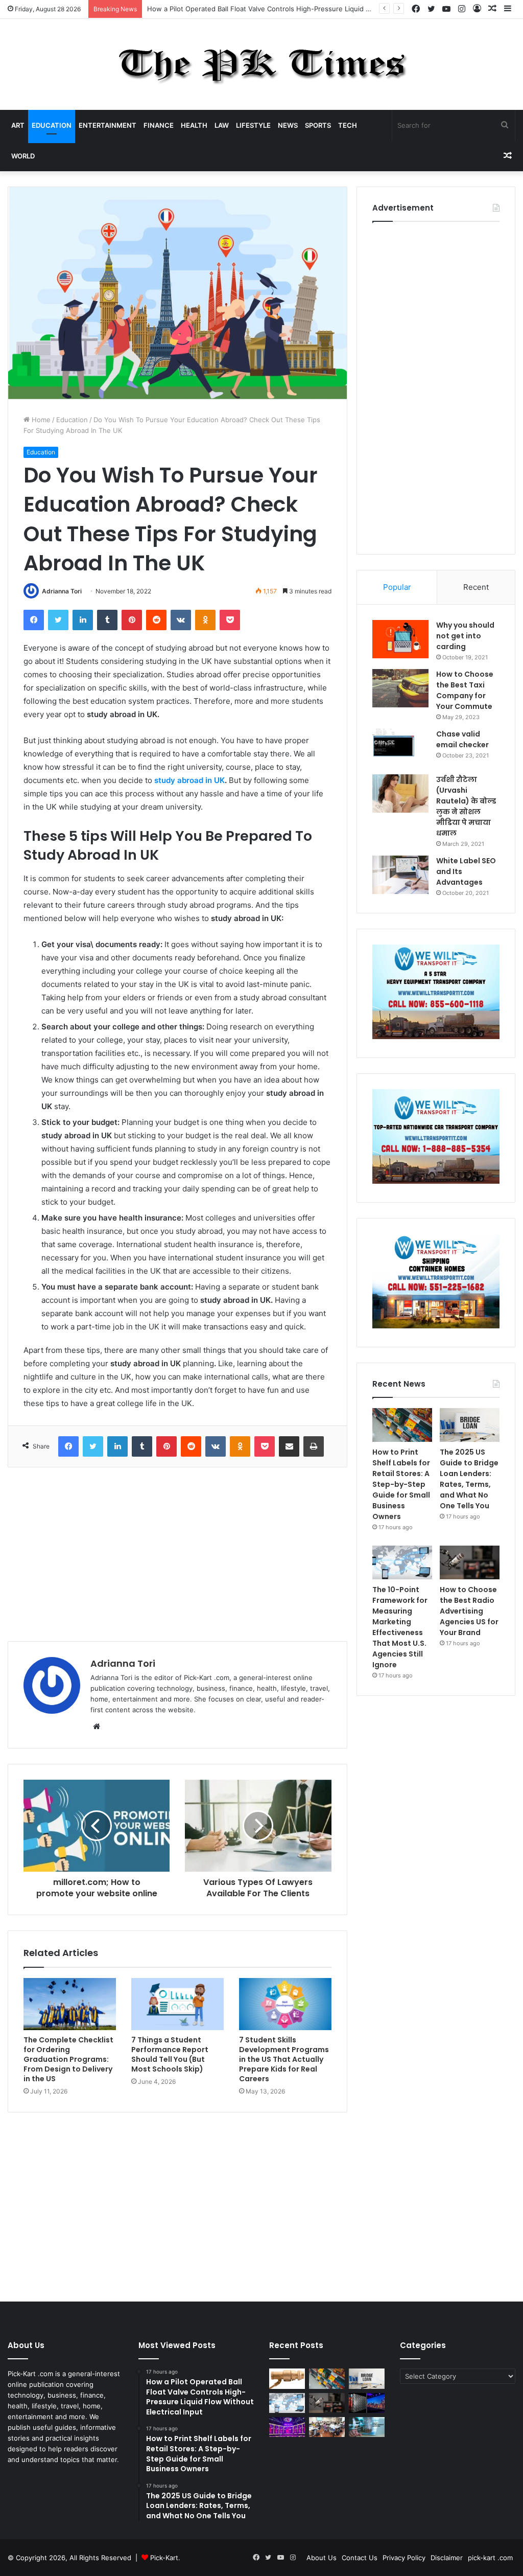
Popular (397, 587)
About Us (322, 2558)
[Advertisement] (177, 1554)
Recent (476, 587)
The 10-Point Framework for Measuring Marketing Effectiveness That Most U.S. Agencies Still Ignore (400, 1627)
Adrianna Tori (62, 591)
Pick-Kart (164, 2558)
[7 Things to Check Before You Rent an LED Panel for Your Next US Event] (287, 2427)
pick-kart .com (490, 2558)
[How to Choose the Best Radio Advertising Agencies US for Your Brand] (470, 1562)
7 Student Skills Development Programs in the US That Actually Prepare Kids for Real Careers (284, 2059)
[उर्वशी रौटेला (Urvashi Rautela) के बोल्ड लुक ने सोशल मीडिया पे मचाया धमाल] (400, 793)
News (288, 125)
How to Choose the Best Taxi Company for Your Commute (465, 690)
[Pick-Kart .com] (262, 64)
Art (18, 125)
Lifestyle (253, 125)
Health (194, 125)
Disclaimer (447, 2558)
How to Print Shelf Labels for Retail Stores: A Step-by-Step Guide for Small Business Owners (401, 1484)
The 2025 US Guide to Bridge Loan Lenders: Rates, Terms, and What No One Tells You (469, 1479)
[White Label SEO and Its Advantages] (400, 875)
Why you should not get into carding (465, 636)
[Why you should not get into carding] (400, 639)
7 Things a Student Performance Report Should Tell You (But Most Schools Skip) (170, 2054)
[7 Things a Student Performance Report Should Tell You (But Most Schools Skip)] (177, 2004)
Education (52, 125)
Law (222, 125)
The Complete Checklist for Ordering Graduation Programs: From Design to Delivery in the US (68, 2059)
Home (40, 420)
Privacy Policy (404, 2558)
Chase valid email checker (462, 739)
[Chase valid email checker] (400, 748)
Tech (348, 125)
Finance (159, 125)
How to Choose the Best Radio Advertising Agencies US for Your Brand (469, 1611)
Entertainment (108, 125)
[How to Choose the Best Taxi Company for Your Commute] (400, 688)
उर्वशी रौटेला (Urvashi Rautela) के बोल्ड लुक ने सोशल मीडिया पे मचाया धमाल (466, 806)
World (23, 156)
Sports (318, 125)
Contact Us (360, 2558)
